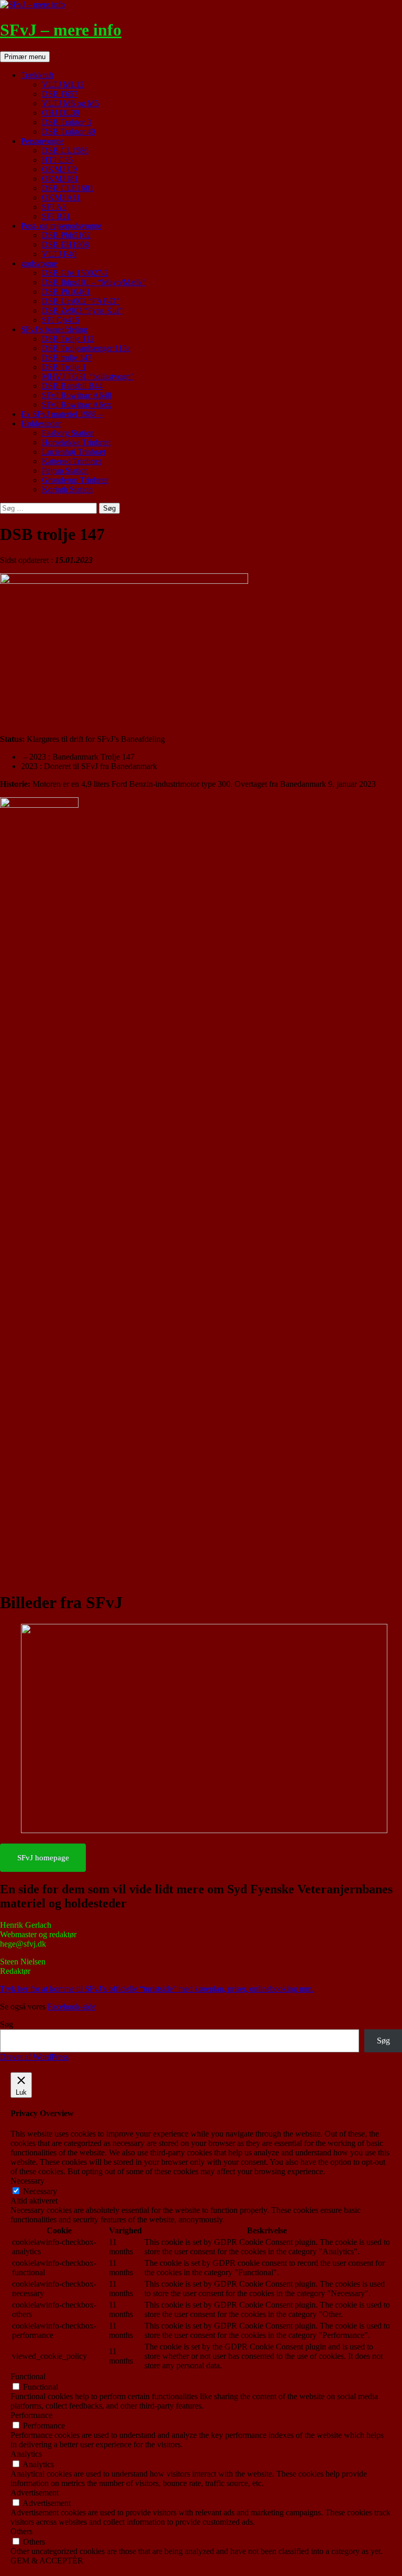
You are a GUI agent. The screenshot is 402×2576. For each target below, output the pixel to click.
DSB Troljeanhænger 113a (86, 348)
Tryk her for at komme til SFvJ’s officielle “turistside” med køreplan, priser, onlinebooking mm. (157, 1989)
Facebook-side (72, 2007)
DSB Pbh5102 (66, 235)
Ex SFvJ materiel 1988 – (62, 414)
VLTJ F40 (59, 254)
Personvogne (42, 141)
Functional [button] (28, 2376)
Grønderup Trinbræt (75, 480)
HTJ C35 (57, 160)
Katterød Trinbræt (71, 461)
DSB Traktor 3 (66, 122)
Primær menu (25, 57)
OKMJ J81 (60, 179)
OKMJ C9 (59, 169)
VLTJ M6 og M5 (70, 103)
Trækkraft (37, 75)
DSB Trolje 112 (68, 339)
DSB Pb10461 (66, 292)
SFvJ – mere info (61, 30)
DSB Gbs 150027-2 (75, 273)
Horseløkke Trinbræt (76, 442)
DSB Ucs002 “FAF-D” (81, 301)
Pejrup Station (65, 471)
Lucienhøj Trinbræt (74, 452)
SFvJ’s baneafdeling (54, 329)
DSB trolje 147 (67, 358)
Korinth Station (67, 489)
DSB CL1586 (65, 150)
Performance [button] (31, 2415)
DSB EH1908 (65, 245)
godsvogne (39, 263)
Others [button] (21, 2531)
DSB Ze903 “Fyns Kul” (82, 310)
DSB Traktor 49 (69, 132)
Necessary (40, 2191)
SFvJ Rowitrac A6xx (77, 405)
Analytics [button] (26, 2454)
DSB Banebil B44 (72, 386)
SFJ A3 (54, 207)
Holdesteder (41, 423)
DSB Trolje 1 (64, 367)
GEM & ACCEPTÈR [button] (47, 2561)
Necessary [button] (27, 2181)
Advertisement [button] (35, 2493)
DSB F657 (60, 94)
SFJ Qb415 (61, 320)
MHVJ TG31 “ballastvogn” (88, 376)
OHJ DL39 (61, 113)
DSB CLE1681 (68, 188)
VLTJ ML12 (63, 84)
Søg (7, 2024)
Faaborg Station (68, 433)
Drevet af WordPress (34, 2057)
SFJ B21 (56, 216)
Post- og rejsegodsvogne (61, 226)
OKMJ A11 (61, 197)
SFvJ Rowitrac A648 (77, 395)
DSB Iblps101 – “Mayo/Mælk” (94, 282)
